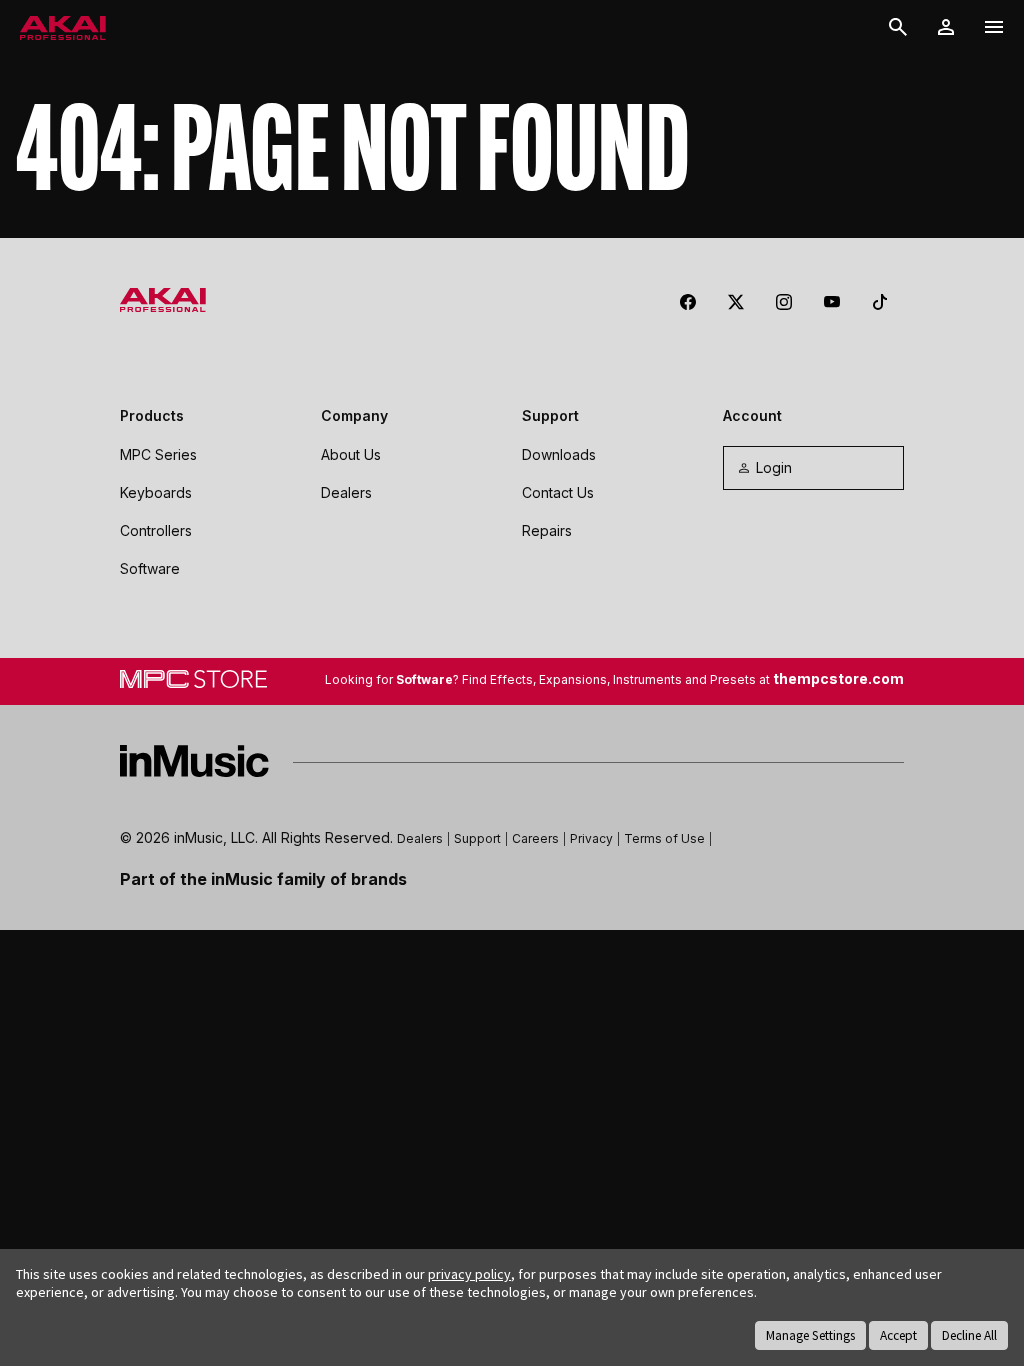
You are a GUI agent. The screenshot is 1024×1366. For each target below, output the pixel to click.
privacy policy (469, 1274)
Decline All (969, 1335)
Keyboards (156, 492)
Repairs (547, 530)
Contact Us (558, 492)
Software (150, 568)
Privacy (591, 838)
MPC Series (158, 454)
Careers (535, 838)
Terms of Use (664, 838)
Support (477, 838)
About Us (351, 454)
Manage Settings (810, 1335)
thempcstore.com (838, 678)
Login (774, 467)
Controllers (156, 530)
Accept (898, 1335)
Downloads (559, 454)
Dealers (346, 492)
